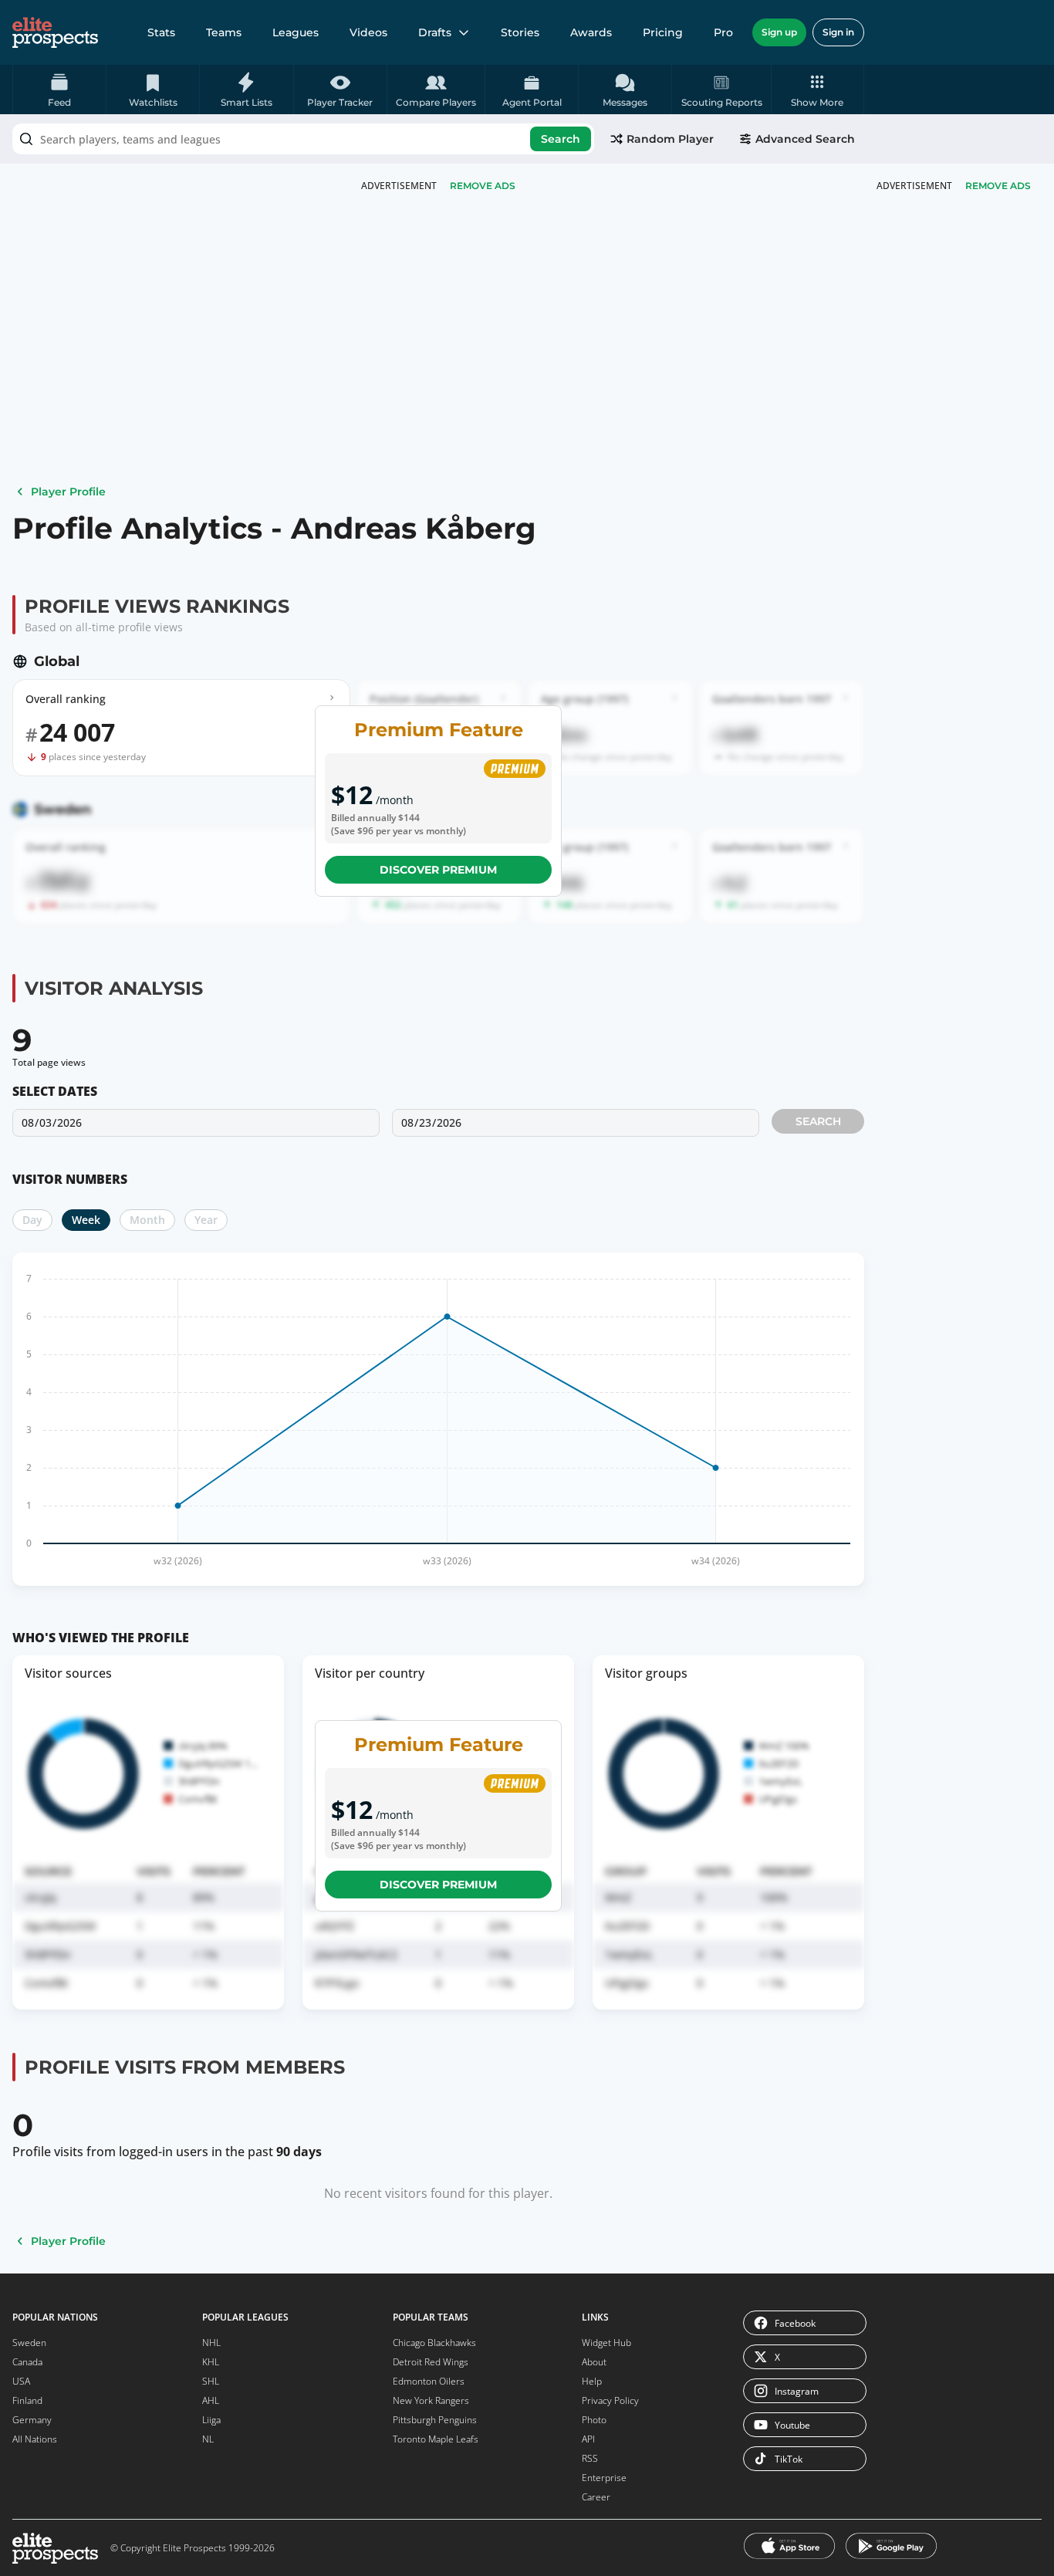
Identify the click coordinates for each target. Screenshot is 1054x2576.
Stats (161, 32)
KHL (211, 2362)
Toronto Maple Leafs (436, 2439)
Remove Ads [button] (998, 186)
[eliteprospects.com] (55, 32)
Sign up (779, 32)
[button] (818, 90)
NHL (211, 2343)
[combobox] (303, 139)
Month (147, 1220)
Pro (723, 32)
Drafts (435, 32)
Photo (594, 2420)
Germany (32, 2420)
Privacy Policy (610, 2400)
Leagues (296, 32)
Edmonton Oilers (429, 2381)
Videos (368, 32)
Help (592, 2381)
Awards (591, 32)
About (594, 2362)
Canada (27, 2362)
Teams (224, 32)
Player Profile (68, 492)
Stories (520, 32)
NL (208, 2439)
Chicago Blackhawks (434, 2343)
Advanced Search (805, 139)
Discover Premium (438, 870)
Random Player (670, 139)
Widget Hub (606, 2343)
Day (32, 1220)
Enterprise (604, 2478)
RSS (590, 2458)
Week (86, 1220)
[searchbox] (303, 139)
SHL (211, 2381)
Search (561, 139)
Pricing (663, 32)
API (588, 2439)
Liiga (211, 2420)
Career (596, 2497)
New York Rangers (431, 2400)
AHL (211, 2400)
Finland (27, 2400)
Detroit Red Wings (431, 2362)
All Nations (35, 2439)
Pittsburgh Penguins (435, 2420)
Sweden (29, 2343)
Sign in (838, 32)
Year (206, 1220)
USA (21, 2381)
